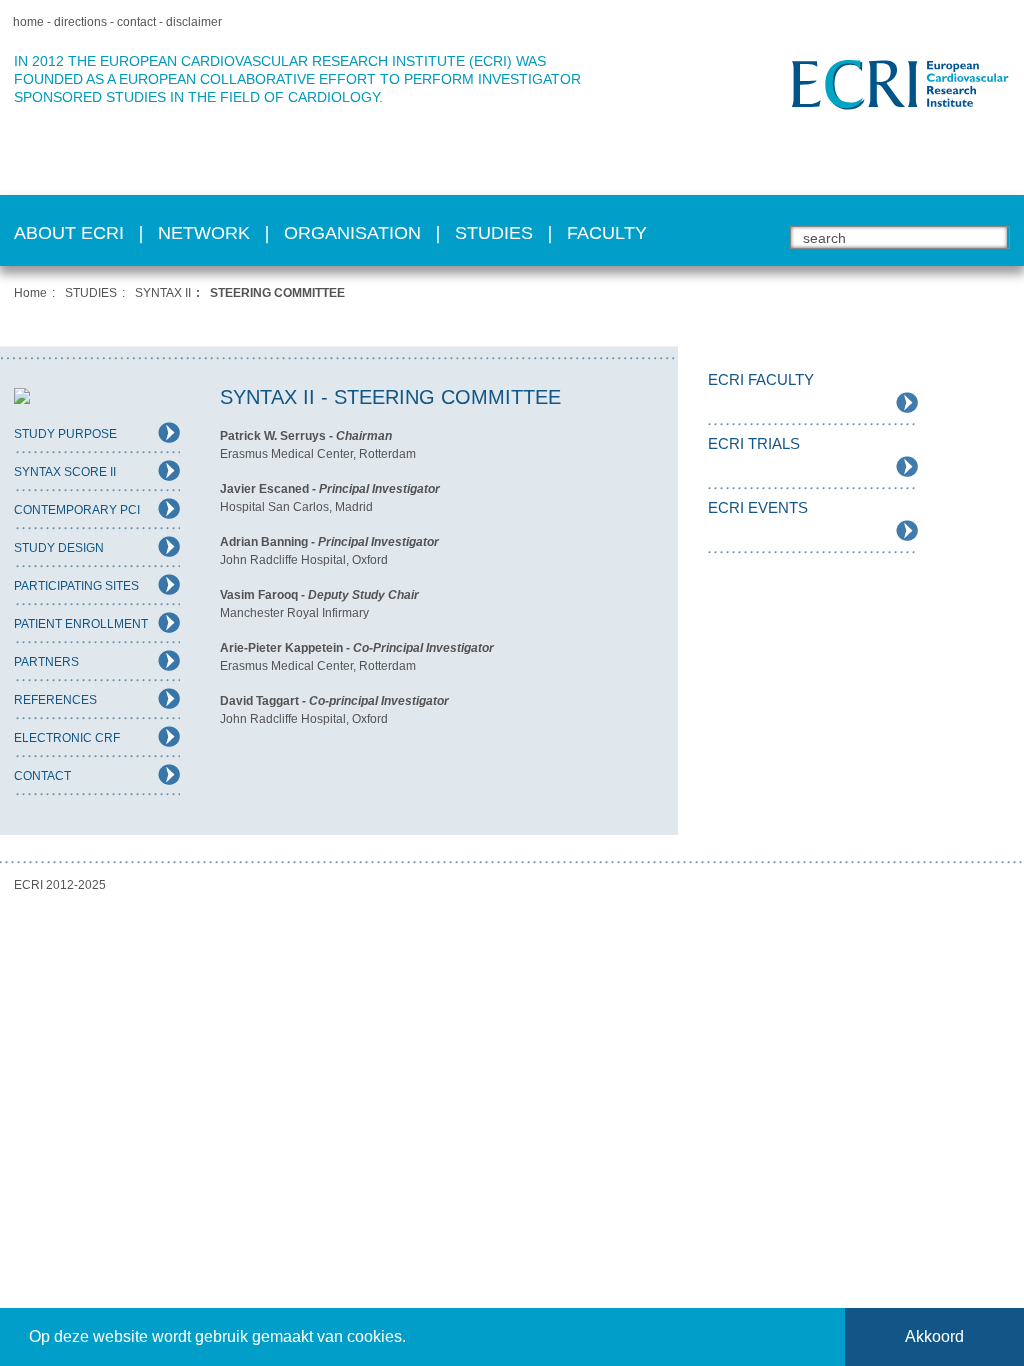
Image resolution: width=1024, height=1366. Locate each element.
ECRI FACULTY (761, 379)
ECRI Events (758, 507)
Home (30, 293)
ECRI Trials (754, 443)
